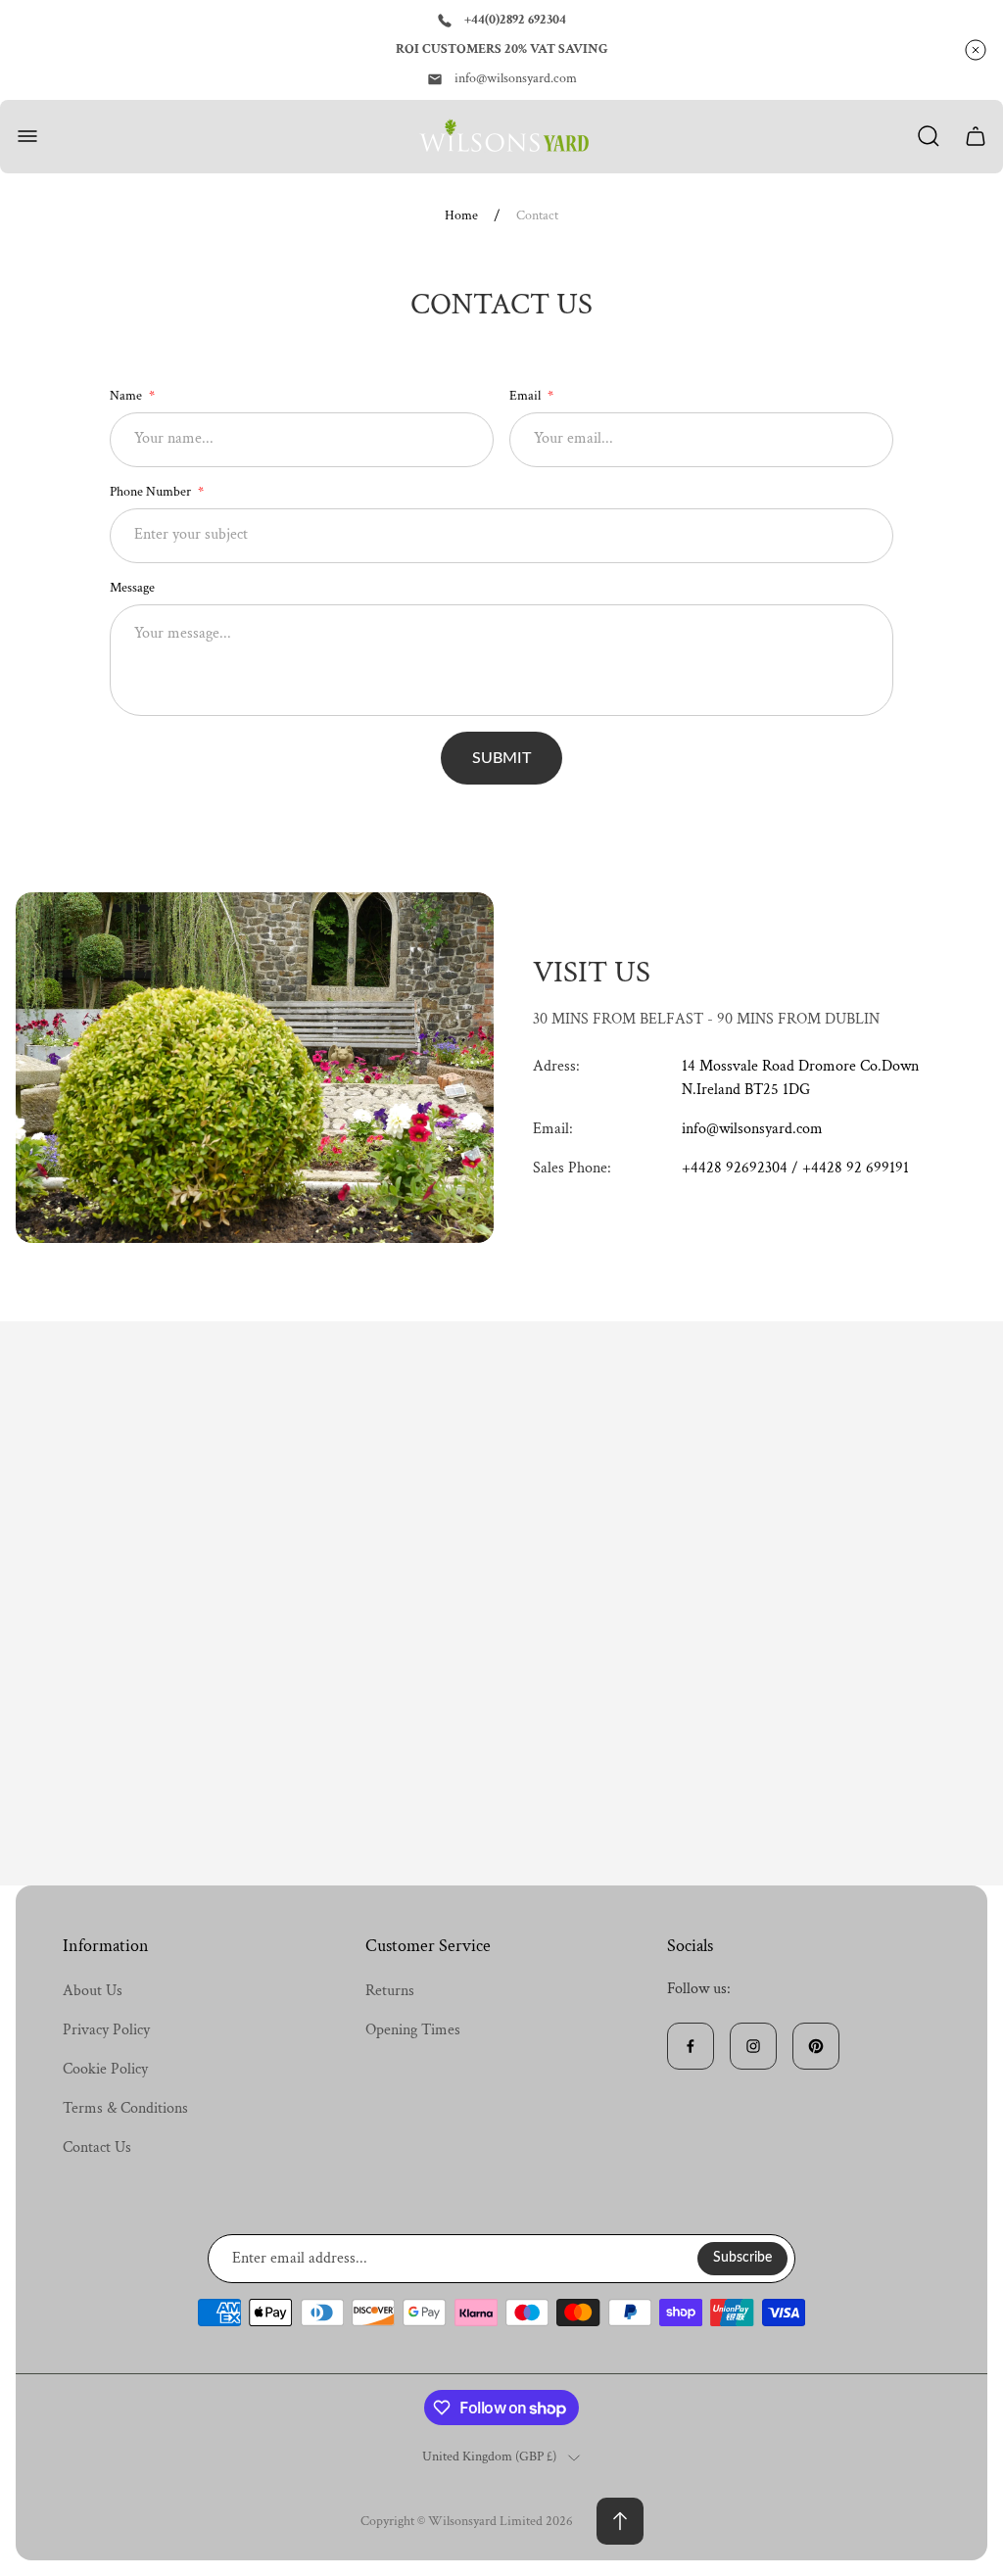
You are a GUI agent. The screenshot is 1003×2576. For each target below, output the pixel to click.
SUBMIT (501, 758)
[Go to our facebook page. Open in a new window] (691, 2046)
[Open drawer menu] (27, 136)
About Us (93, 1991)
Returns (390, 1991)
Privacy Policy (106, 2030)
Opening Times (413, 2030)
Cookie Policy (105, 2069)
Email (526, 396)
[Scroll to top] (620, 2521)
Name (127, 396)
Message (132, 588)
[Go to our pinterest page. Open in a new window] (816, 2046)
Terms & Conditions (125, 2108)
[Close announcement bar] (976, 50)
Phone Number (152, 492)
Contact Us (97, 2147)
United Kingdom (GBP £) (489, 2457)
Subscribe (742, 2258)
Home (461, 216)
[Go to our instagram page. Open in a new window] (753, 2046)
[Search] (929, 136)
